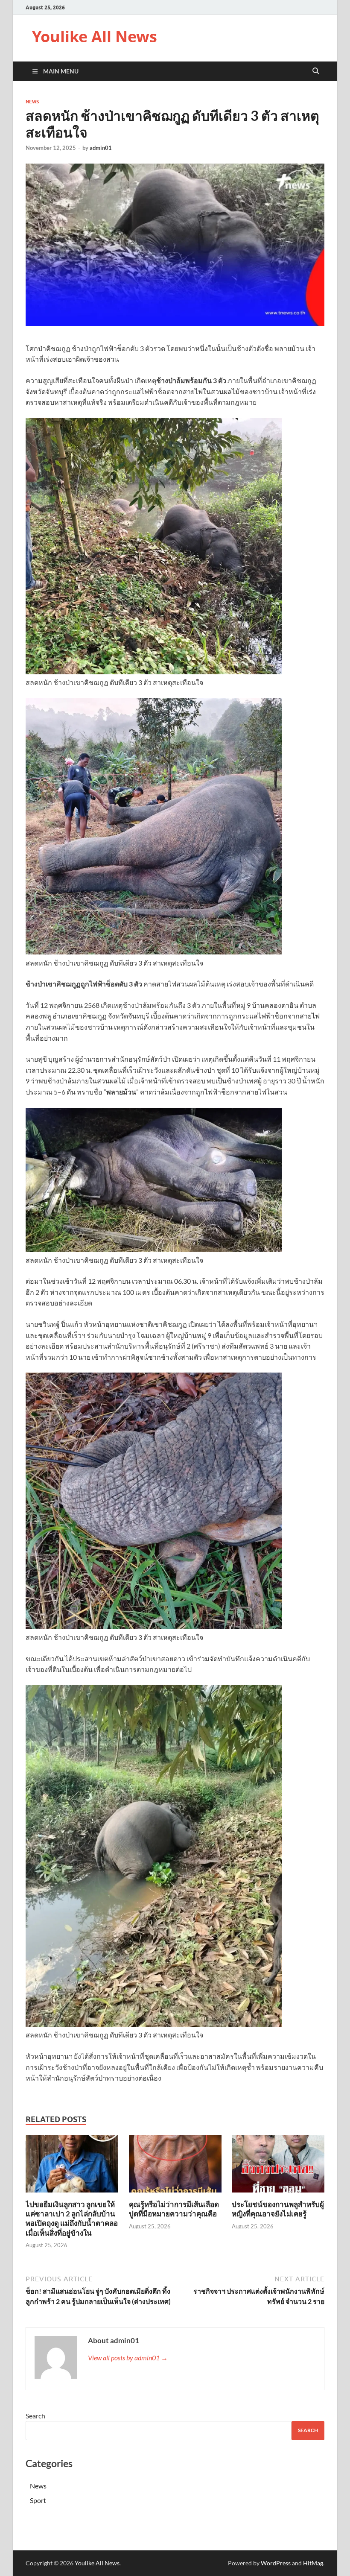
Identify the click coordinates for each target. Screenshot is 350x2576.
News (32, 102)
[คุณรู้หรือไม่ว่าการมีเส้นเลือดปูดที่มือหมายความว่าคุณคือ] (175, 2167)
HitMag (313, 2563)
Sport (38, 2500)
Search (35, 2416)
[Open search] (316, 71)
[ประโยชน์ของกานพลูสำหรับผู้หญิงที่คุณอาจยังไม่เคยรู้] (278, 2167)
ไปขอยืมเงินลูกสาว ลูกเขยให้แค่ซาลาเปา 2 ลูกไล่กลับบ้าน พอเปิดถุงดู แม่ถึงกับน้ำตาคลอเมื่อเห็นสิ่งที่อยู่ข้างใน (72, 2218)
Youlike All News (95, 37)
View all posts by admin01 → (128, 2358)
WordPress (276, 2563)
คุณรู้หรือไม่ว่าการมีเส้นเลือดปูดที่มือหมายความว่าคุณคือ (174, 2209)
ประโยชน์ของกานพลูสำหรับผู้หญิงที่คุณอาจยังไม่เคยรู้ (278, 2209)
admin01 (101, 148)
